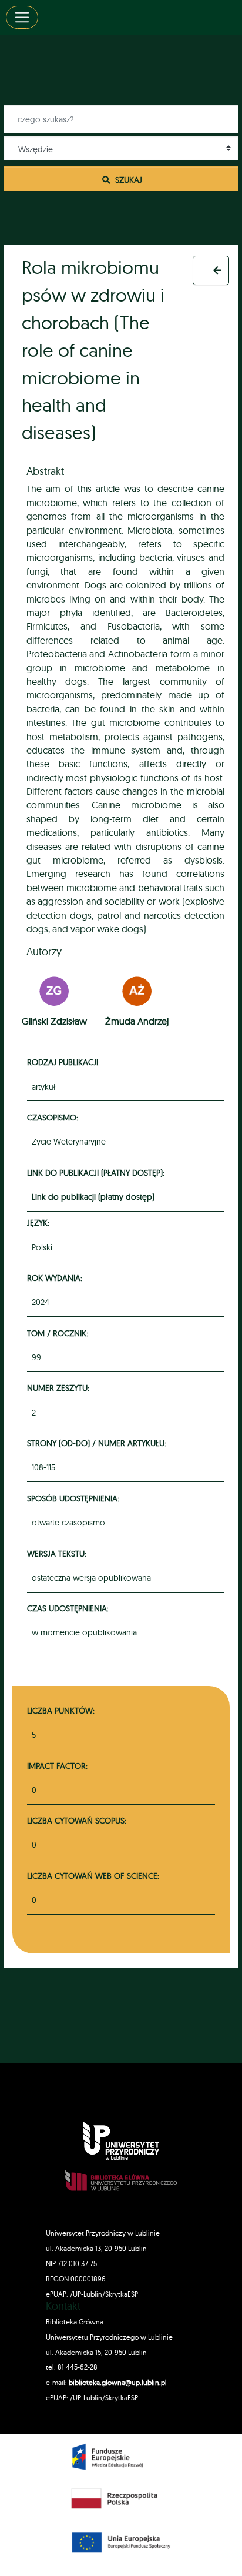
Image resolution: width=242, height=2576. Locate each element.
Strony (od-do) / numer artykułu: (98, 1443)
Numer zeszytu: (60, 1388)
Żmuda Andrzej (137, 1021)
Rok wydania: (56, 1278)
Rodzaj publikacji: (65, 1062)
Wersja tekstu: (58, 1553)
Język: (40, 1222)
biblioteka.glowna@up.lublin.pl (117, 2382)
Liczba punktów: (61, 1710)
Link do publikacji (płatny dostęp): (98, 1172)
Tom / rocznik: (59, 1333)
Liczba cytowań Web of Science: (93, 1876)
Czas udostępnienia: (70, 1608)
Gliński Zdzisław (54, 1021)
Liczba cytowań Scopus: (77, 1820)
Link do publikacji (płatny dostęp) (93, 1197)
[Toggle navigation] (22, 17)
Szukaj (127, 180)
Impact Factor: (57, 1766)
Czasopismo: (54, 1117)
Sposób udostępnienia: (75, 1498)
